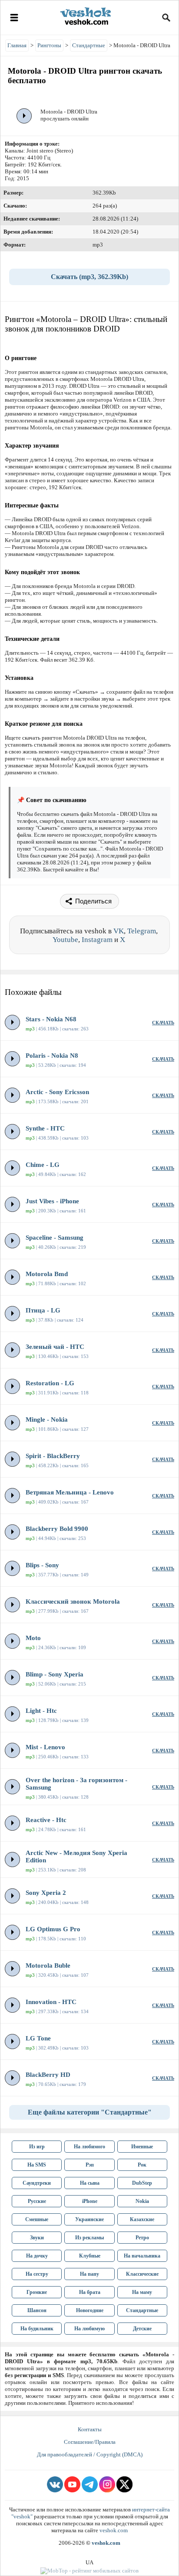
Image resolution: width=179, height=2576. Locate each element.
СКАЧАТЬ (163, 1023)
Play (24, 116)
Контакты (90, 2429)
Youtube (65, 940)
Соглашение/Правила (90, 2442)
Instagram (97, 940)
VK (119, 931)
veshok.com (114, 2530)
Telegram (142, 931)
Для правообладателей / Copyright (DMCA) (90, 2454)
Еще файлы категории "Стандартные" (90, 2112)
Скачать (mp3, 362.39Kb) (89, 277)
